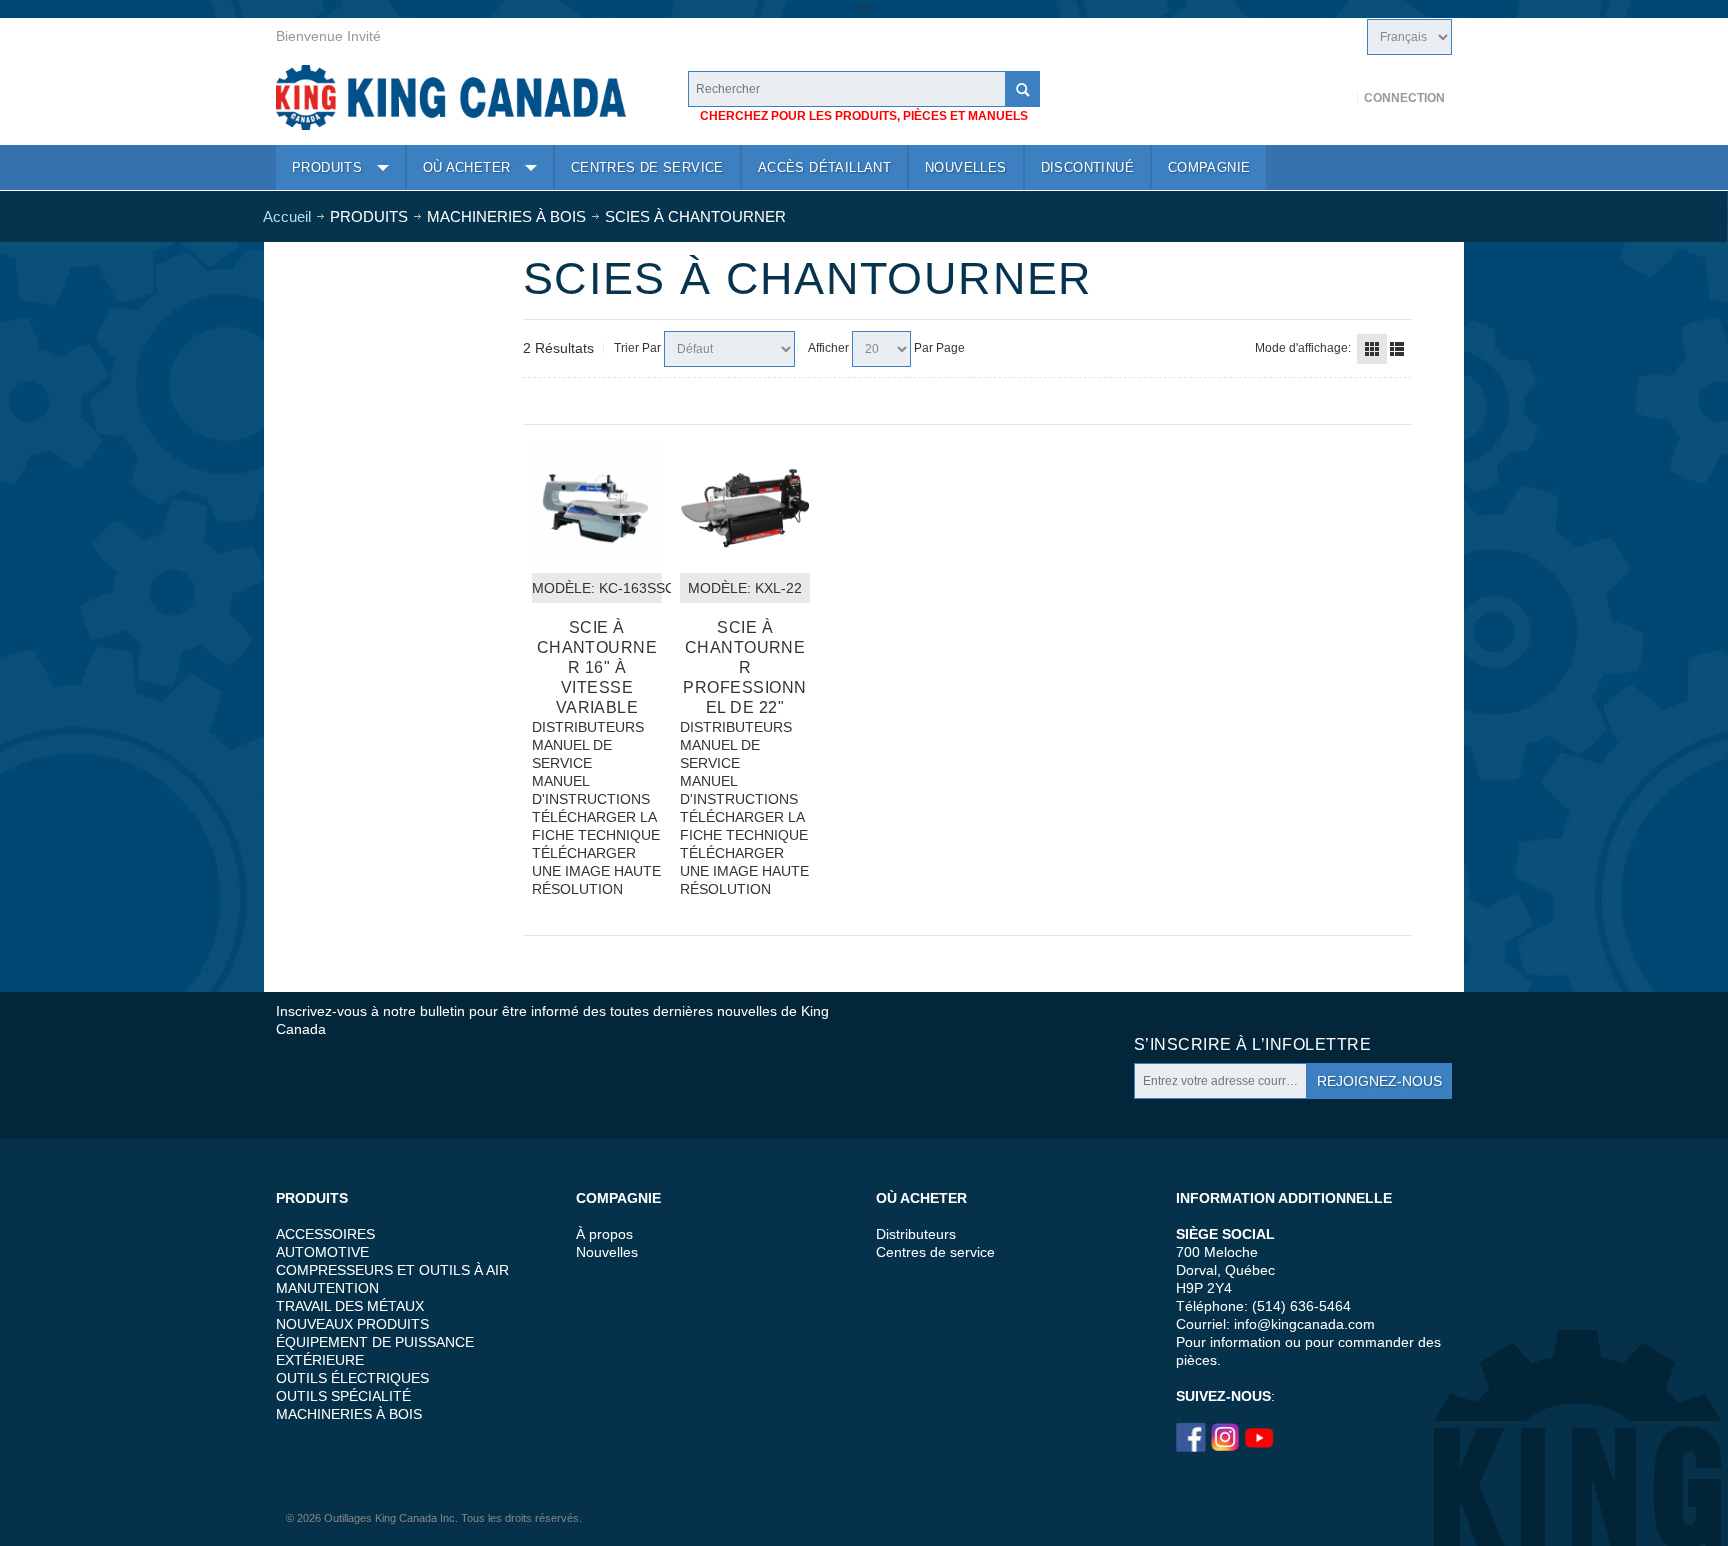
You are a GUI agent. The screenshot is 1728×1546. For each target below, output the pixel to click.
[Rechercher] (1022, 89)
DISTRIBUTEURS (588, 727)
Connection (1404, 98)
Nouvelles (607, 1252)
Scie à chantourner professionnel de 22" (744, 667)
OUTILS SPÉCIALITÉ (343, 1396)
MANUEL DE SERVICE (572, 754)
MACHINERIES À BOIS (349, 1414)
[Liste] (1397, 349)
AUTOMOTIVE (322, 1252)
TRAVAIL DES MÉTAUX (350, 1306)
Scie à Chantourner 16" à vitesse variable (597, 667)
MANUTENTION (327, 1288)
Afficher (828, 348)
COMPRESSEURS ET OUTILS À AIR (392, 1270)
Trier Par (637, 348)
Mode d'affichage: (1303, 348)
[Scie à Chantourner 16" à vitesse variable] (597, 508)
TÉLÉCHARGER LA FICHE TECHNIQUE (596, 826)
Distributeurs (916, 1234)
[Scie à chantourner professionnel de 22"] (745, 508)
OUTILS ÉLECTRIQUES (352, 1378)
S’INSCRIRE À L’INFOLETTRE (1252, 1044)
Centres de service (935, 1252)
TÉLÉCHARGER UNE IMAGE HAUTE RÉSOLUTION (596, 871)
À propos (604, 1234)
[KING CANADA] (451, 97)
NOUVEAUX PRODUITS (352, 1324)
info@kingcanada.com (1304, 1324)
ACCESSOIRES (325, 1234)
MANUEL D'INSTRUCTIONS (591, 790)
